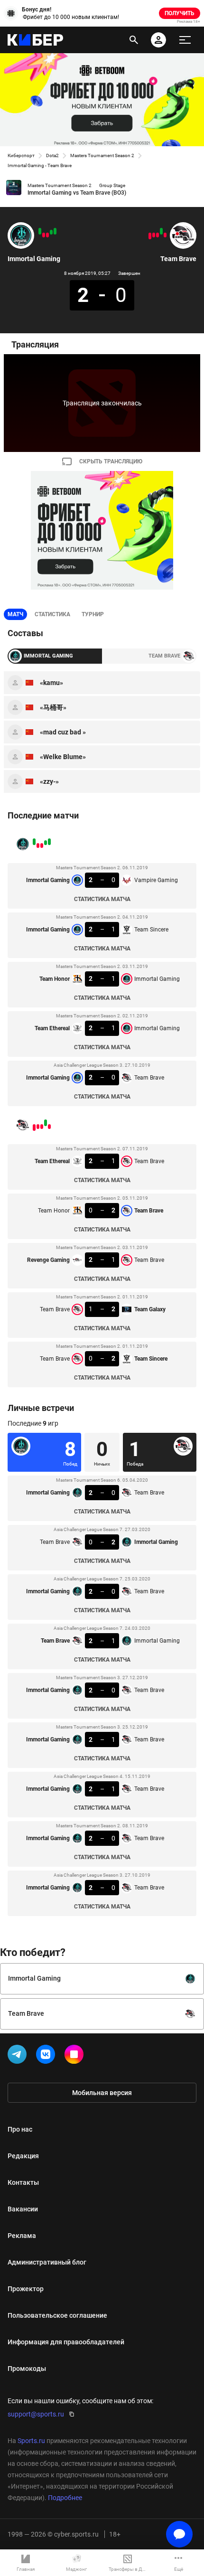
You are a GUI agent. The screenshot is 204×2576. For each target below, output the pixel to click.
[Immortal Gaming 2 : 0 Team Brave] (40, 231)
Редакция (23, 2156)
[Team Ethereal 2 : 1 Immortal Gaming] (44, 235)
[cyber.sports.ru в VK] (47, 2056)
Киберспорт (21, 155)
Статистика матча (102, 899)
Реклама (22, 2236)
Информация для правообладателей (66, 2342)
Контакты (23, 2182)
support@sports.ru (36, 2414)
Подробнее (65, 2498)
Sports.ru (31, 2441)
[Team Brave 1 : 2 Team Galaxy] (154, 235)
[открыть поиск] (134, 40)
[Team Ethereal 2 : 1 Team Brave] (165, 235)
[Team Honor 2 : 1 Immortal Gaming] (47, 235)
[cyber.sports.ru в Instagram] (76, 2056)
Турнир (93, 614)
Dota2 (52, 155)
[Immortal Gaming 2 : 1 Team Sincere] (51, 232)
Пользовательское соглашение (57, 2315)
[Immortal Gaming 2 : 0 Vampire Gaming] (55, 231)
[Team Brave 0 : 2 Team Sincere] (150, 236)
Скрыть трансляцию (111, 461)
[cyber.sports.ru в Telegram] (19, 2056)
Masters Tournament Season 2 (102, 155)
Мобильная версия (102, 2093)
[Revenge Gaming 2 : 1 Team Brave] (158, 235)
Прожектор (26, 2289)
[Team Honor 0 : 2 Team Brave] (161, 231)
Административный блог (47, 2262)
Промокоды (27, 2369)
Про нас (20, 2129)
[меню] (185, 40)
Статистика (52, 614)
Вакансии (23, 2209)
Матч (15, 614)
